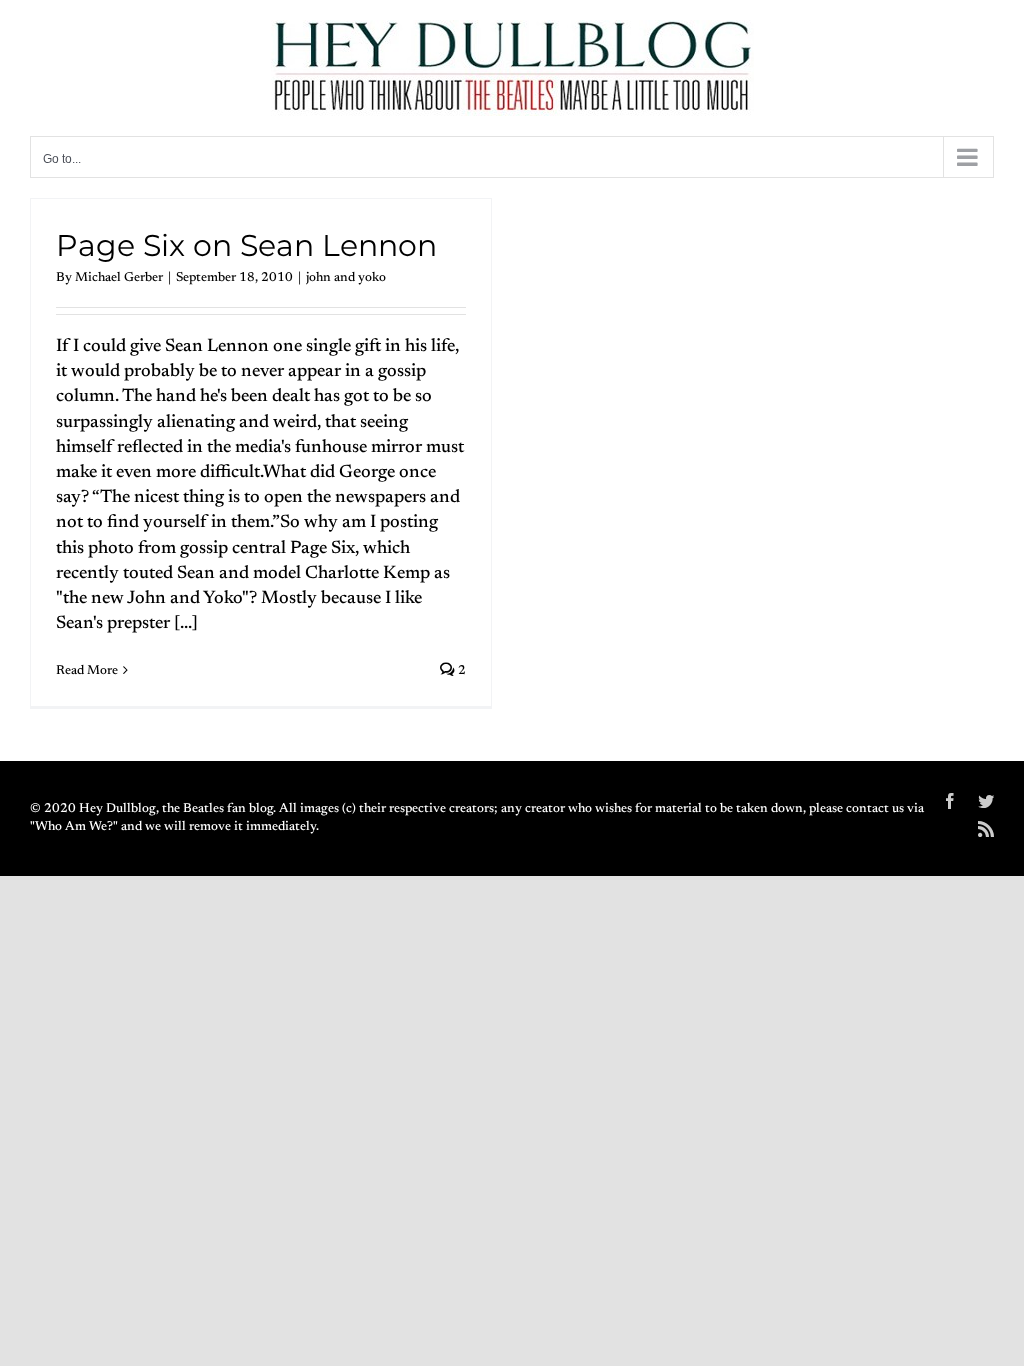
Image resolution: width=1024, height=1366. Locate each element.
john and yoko (346, 277)
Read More (87, 670)
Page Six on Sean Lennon (246, 245)
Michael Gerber (119, 277)
